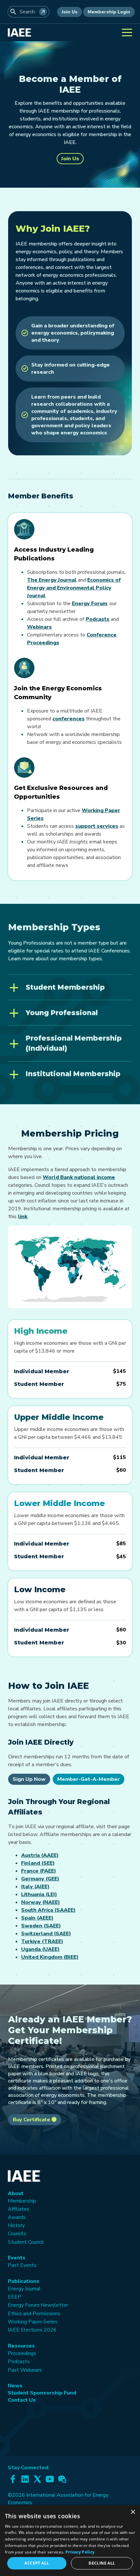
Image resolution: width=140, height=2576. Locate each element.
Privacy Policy (80, 2552)
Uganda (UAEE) (40, 1949)
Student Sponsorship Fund (42, 2393)
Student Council (26, 2242)
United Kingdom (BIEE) (50, 1957)
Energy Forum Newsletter (38, 2305)
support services (97, 826)
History (16, 2225)
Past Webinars (25, 2370)
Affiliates (19, 2209)
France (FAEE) (39, 1871)
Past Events (22, 2265)
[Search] (43, 12)
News (15, 2386)
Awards (17, 2217)
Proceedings (22, 2353)
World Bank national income (79, 1177)
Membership (22, 2201)
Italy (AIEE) (35, 1887)
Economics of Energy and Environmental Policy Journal (74, 588)
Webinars (39, 627)
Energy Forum (90, 604)
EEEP (14, 2297)
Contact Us (22, 2400)
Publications (24, 2281)
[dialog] (70, 2541)
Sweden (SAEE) (41, 1926)
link (23, 1217)
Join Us (70, 12)
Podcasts (98, 619)
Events (17, 2258)
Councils (17, 2234)
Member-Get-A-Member (89, 1779)
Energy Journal (24, 2289)
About (16, 2193)
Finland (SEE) (38, 1863)
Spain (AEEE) (37, 1918)
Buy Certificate (32, 2120)
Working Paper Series (33, 2322)
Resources (21, 2346)
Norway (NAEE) (41, 1902)
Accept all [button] (37, 2563)
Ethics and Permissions (34, 2314)
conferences (69, 719)
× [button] (133, 2512)
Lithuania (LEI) (39, 1894)
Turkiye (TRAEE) (42, 1941)
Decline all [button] (102, 2563)
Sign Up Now (29, 1779)
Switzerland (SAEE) (46, 1934)
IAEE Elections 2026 (32, 2330)
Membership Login (109, 12)
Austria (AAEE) (40, 1855)
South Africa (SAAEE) (48, 1910)
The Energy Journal (52, 580)
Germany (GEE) (40, 1879)
